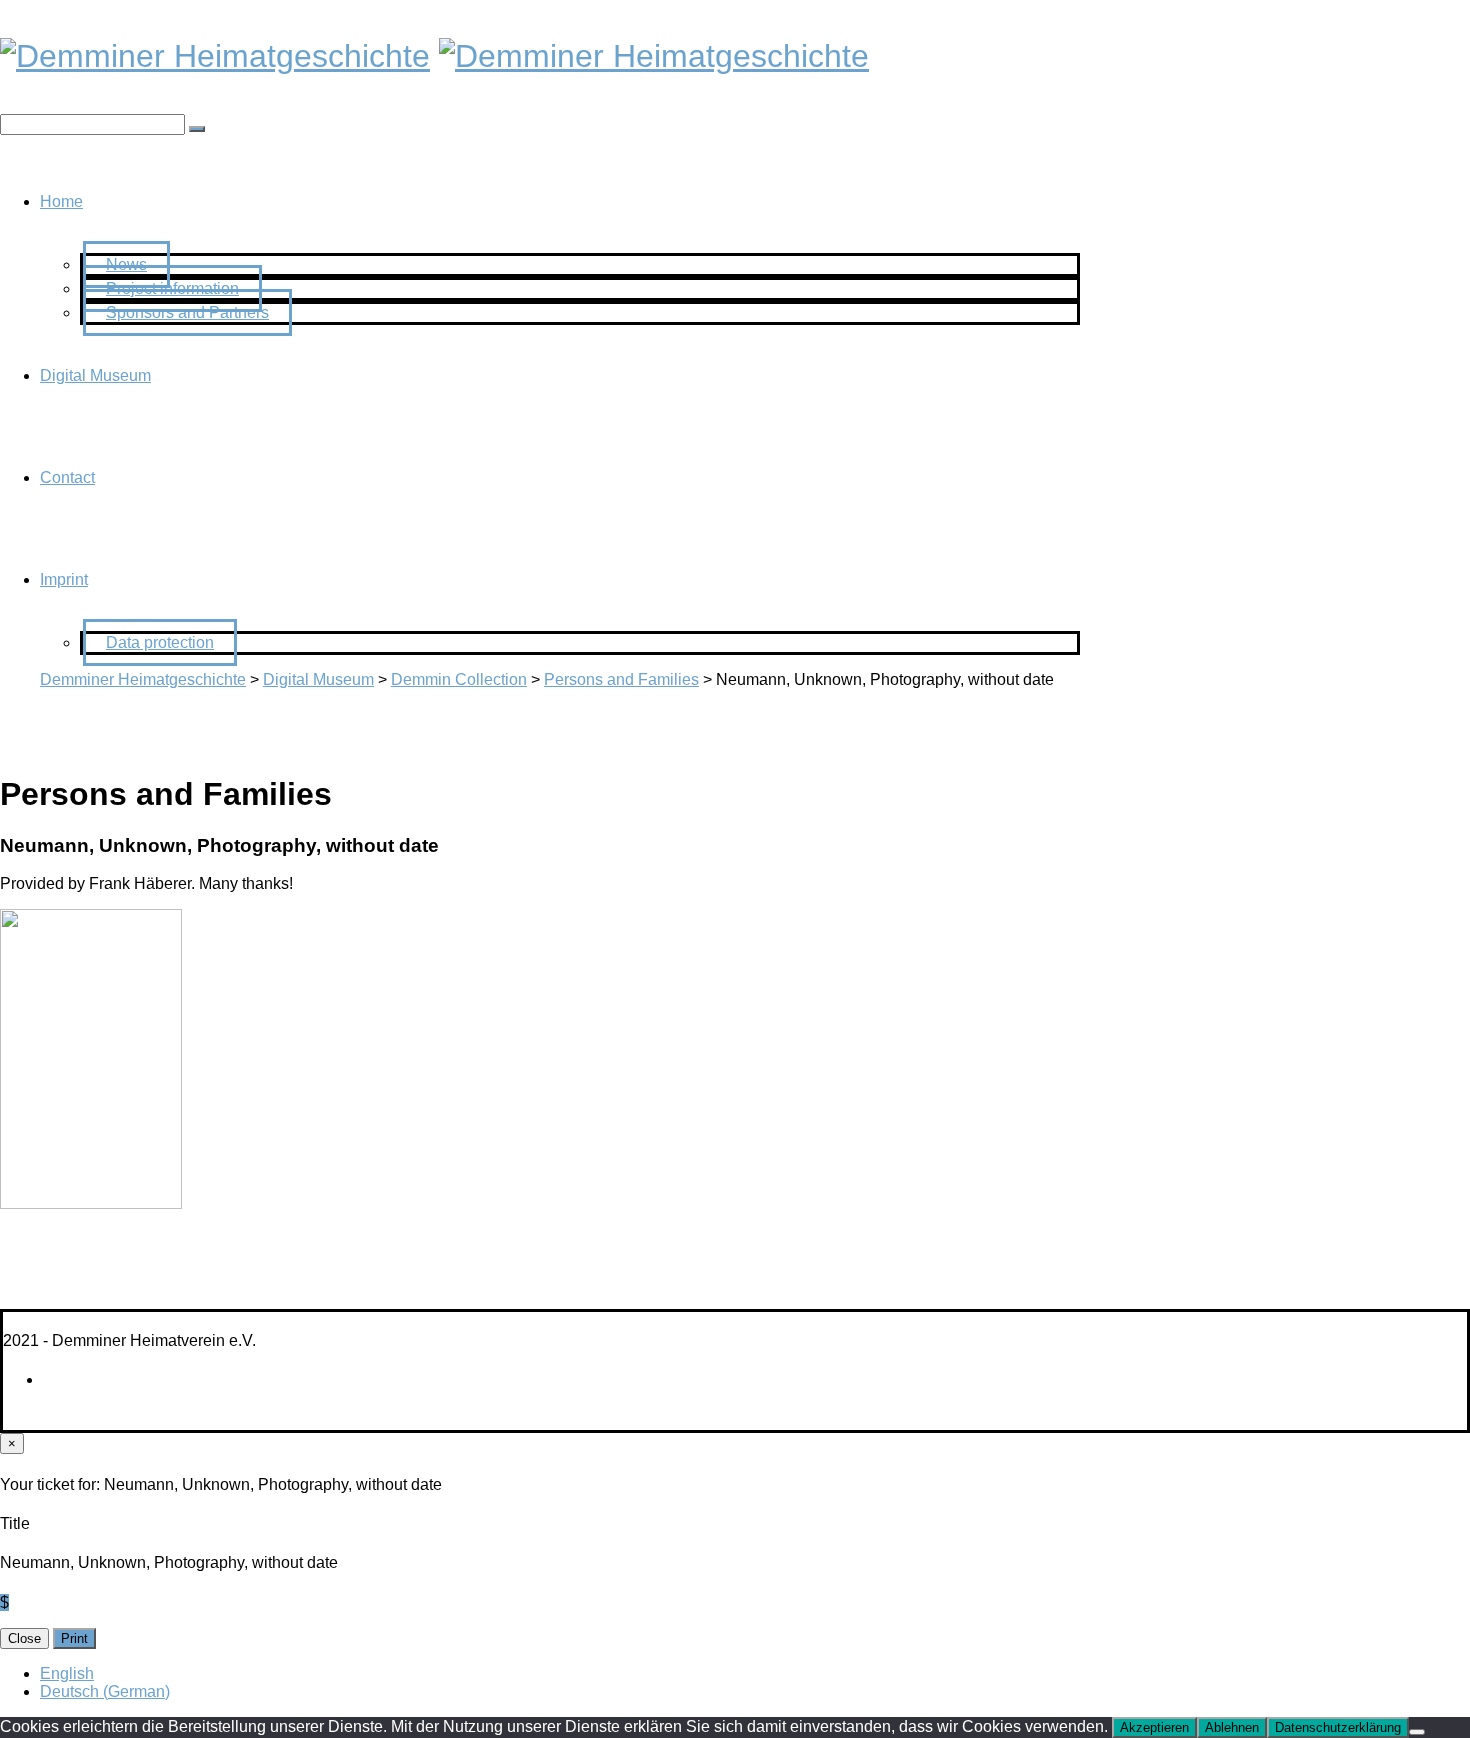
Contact (67, 477)
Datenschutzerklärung (1338, 1727)
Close (24, 1638)
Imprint (64, 579)
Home (61, 201)
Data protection (160, 642)
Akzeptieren (1154, 1727)
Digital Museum (95, 375)
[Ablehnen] (1417, 1732)
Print (74, 1638)
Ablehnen (1232, 1727)
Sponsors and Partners (187, 312)
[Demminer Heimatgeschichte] (215, 56)
